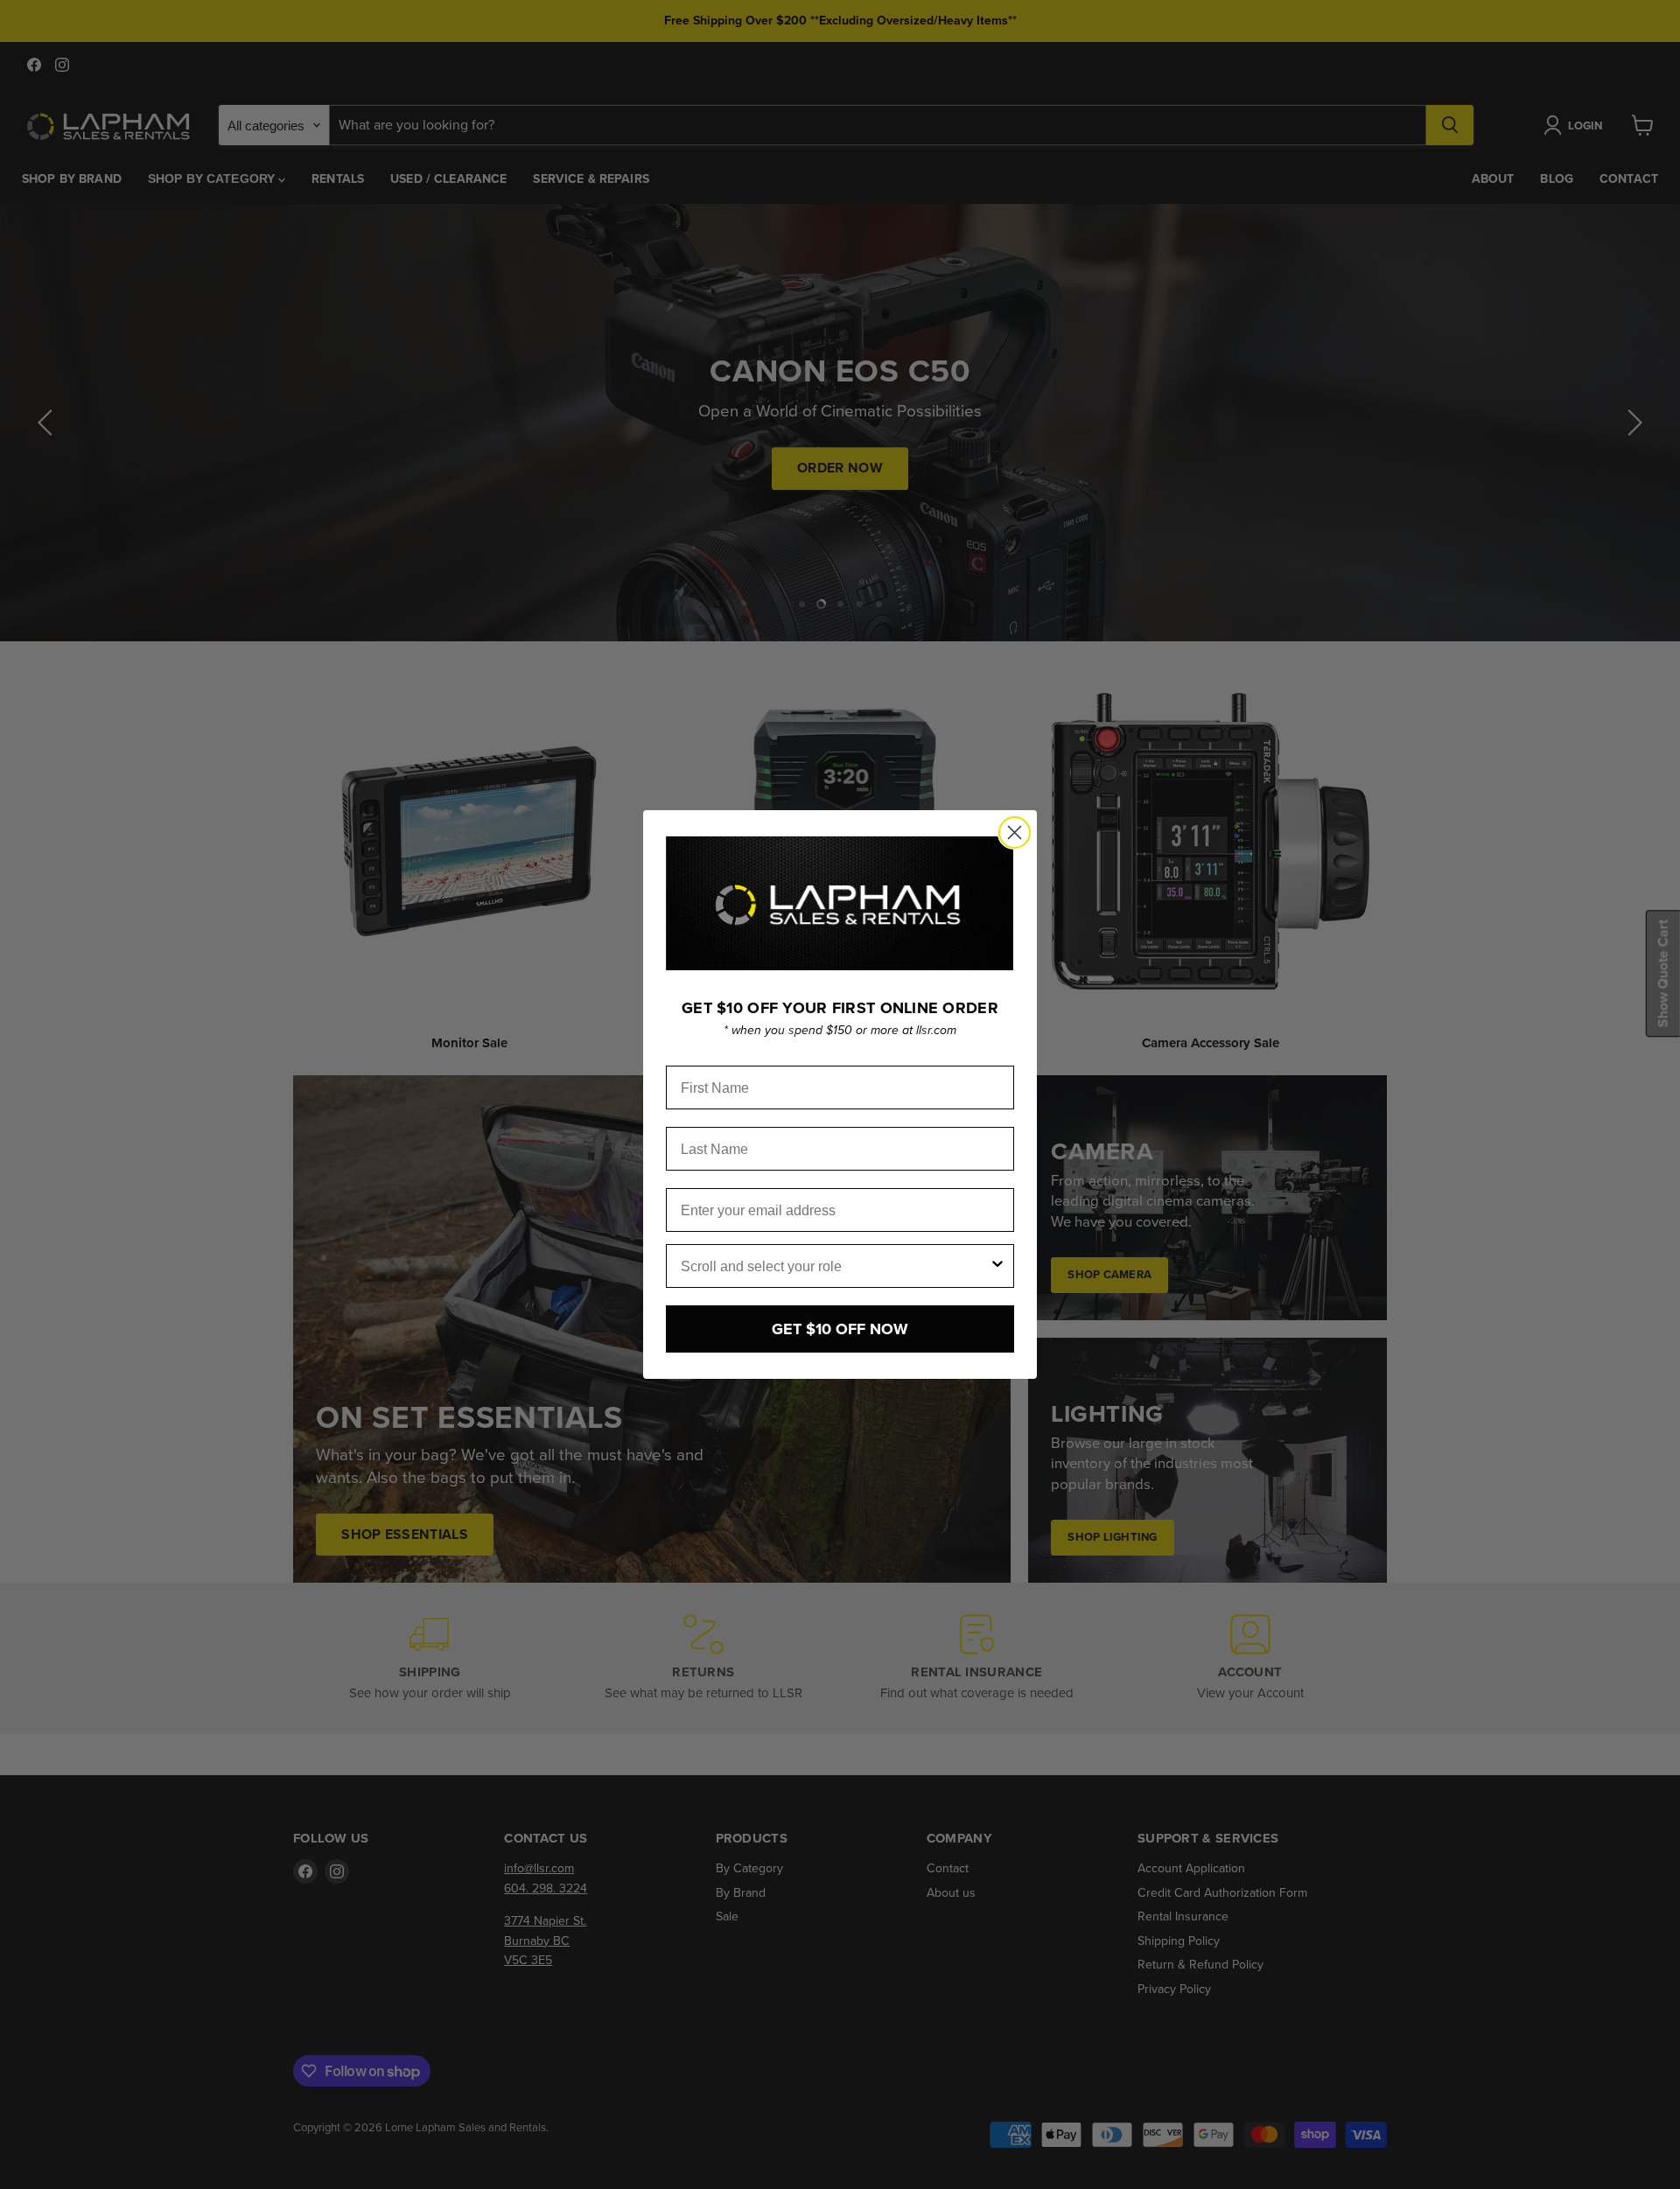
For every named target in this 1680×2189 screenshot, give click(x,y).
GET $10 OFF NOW (840, 1329)
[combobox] (835, 1266)
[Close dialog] (1015, 832)
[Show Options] (997, 1266)
